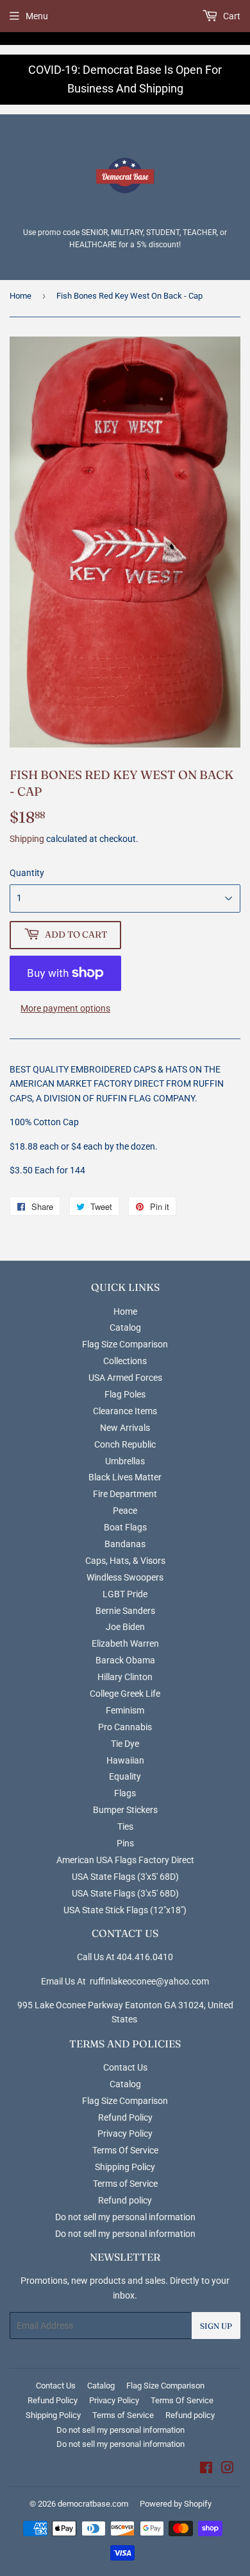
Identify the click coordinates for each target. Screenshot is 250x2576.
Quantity (27, 873)
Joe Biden (125, 1627)
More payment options (65, 1008)
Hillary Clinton (125, 1677)
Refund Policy (125, 2117)
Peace (125, 1511)
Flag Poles (125, 1394)
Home (21, 296)
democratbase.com (93, 2504)
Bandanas (125, 1544)
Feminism (125, 1710)
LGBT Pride (125, 1594)
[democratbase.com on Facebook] (206, 2469)
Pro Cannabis (125, 1727)
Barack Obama (125, 1660)
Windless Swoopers (125, 1577)
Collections (125, 1361)
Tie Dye (125, 1744)
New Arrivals (125, 1428)
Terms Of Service (125, 2150)
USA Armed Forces (125, 1378)
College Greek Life (125, 1694)
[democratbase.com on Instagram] (228, 2469)
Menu (37, 16)
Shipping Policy (125, 2167)
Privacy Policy (125, 2134)
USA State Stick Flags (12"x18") (125, 1910)
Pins (125, 1843)
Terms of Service (125, 2184)
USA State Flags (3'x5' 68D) (125, 1877)
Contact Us (125, 2067)
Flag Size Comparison (125, 1344)
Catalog (125, 1327)
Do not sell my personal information (125, 2217)
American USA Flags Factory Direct (125, 1860)
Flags (125, 1793)
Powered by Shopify (176, 2504)
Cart (231, 16)
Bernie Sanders (125, 1611)
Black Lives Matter (125, 1477)
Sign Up (216, 2326)
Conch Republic (125, 1444)
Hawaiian (125, 1760)
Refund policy (125, 2200)
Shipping (27, 839)
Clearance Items (125, 1411)
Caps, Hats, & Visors (125, 1561)
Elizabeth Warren (125, 1643)
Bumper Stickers (125, 1810)
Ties (125, 1827)
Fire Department (125, 1494)
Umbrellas (125, 1461)
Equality (125, 1776)
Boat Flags (125, 1527)
